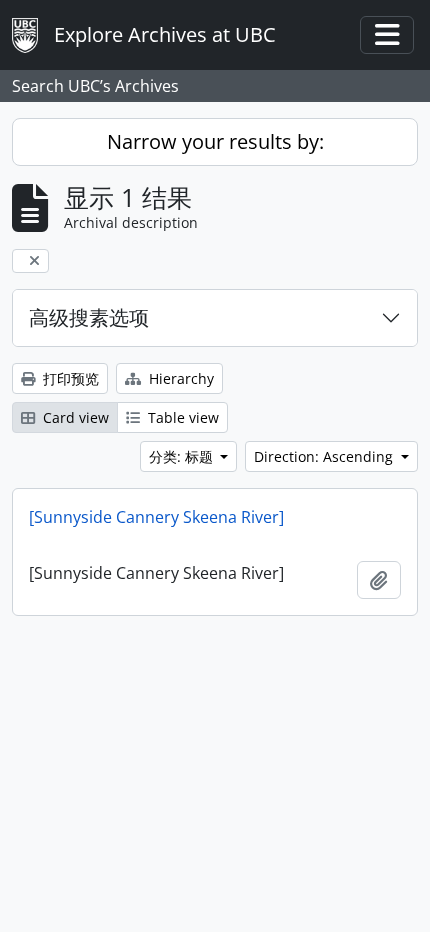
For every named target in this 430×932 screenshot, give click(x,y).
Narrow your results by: (215, 141)
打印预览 (69, 378)
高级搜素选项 (89, 317)
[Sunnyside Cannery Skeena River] (156, 517)
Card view (74, 417)
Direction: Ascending (325, 456)
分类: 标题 (183, 456)
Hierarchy (179, 378)
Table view (181, 417)
